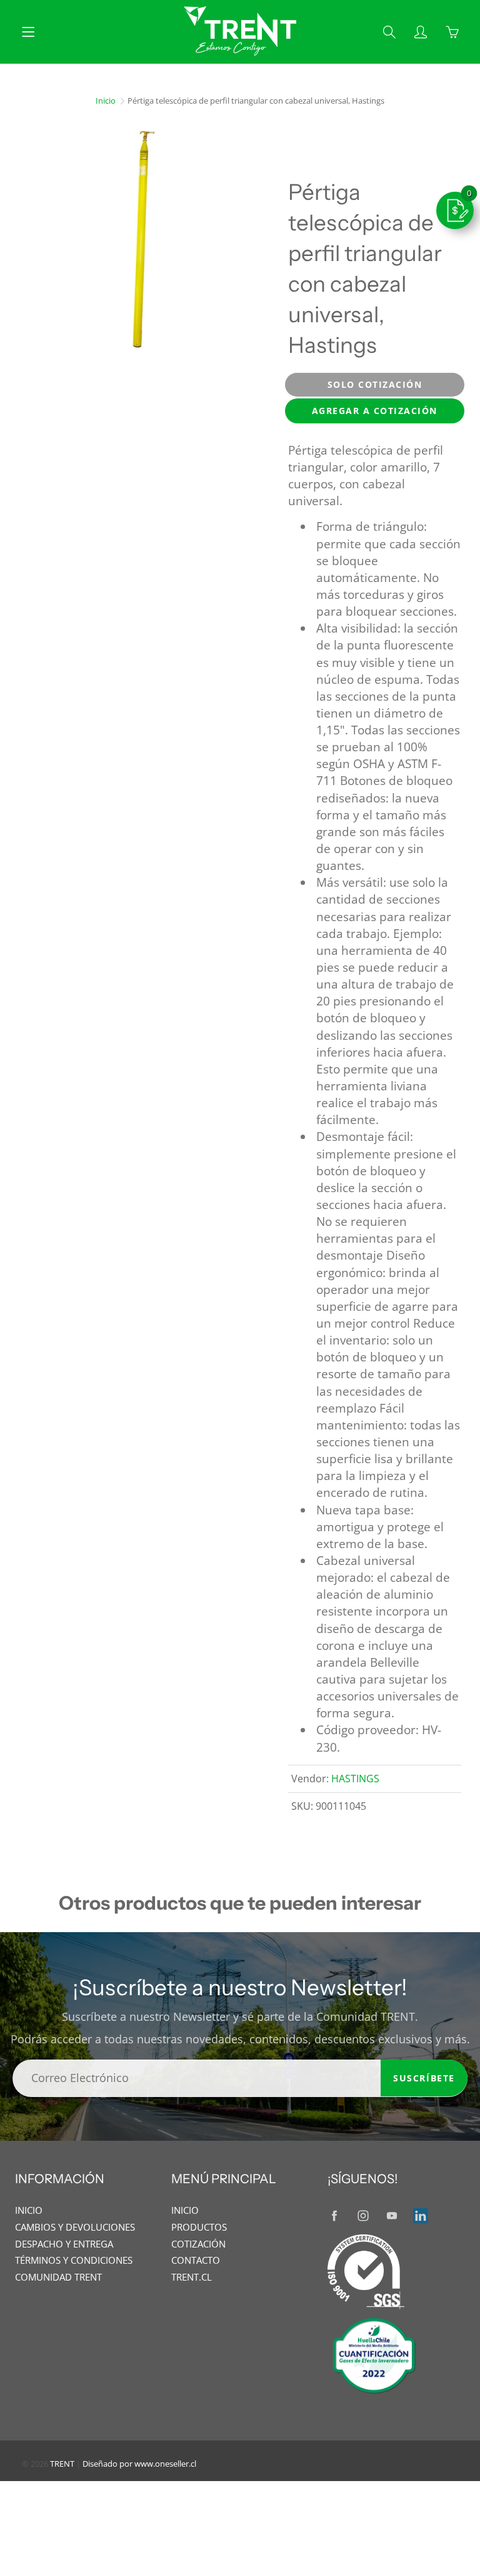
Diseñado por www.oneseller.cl (139, 2464)
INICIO (29, 2210)
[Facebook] (334, 2215)
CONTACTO (196, 2260)
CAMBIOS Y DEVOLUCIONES (75, 2227)
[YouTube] (392, 2215)
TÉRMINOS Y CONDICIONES (74, 2260)
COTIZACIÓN (198, 2244)
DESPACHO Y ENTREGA (64, 2244)
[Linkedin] (420, 2215)
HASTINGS (355, 1779)
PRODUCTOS (199, 2227)
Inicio (106, 101)
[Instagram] (363, 2215)
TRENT (62, 2464)
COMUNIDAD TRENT (58, 2277)
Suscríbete (424, 2078)
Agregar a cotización (375, 411)
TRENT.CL (192, 2277)
